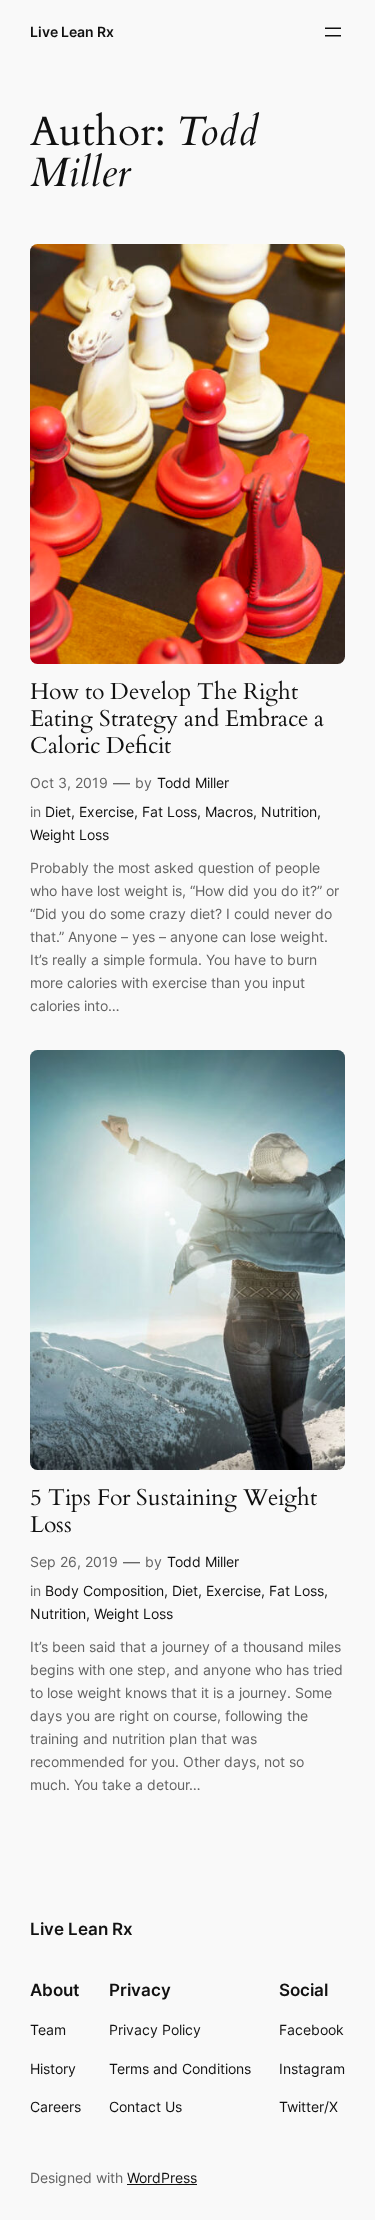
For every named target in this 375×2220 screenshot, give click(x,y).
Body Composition (104, 1590)
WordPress (162, 2177)
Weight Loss (69, 834)
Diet (58, 811)
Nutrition (289, 811)
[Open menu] (333, 32)
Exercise (106, 811)
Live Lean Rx (72, 31)
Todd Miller (193, 782)
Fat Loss (169, 811)
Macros (229, 811)
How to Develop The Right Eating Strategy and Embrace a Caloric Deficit (177, 720)
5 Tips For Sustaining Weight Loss (173, 1512)
